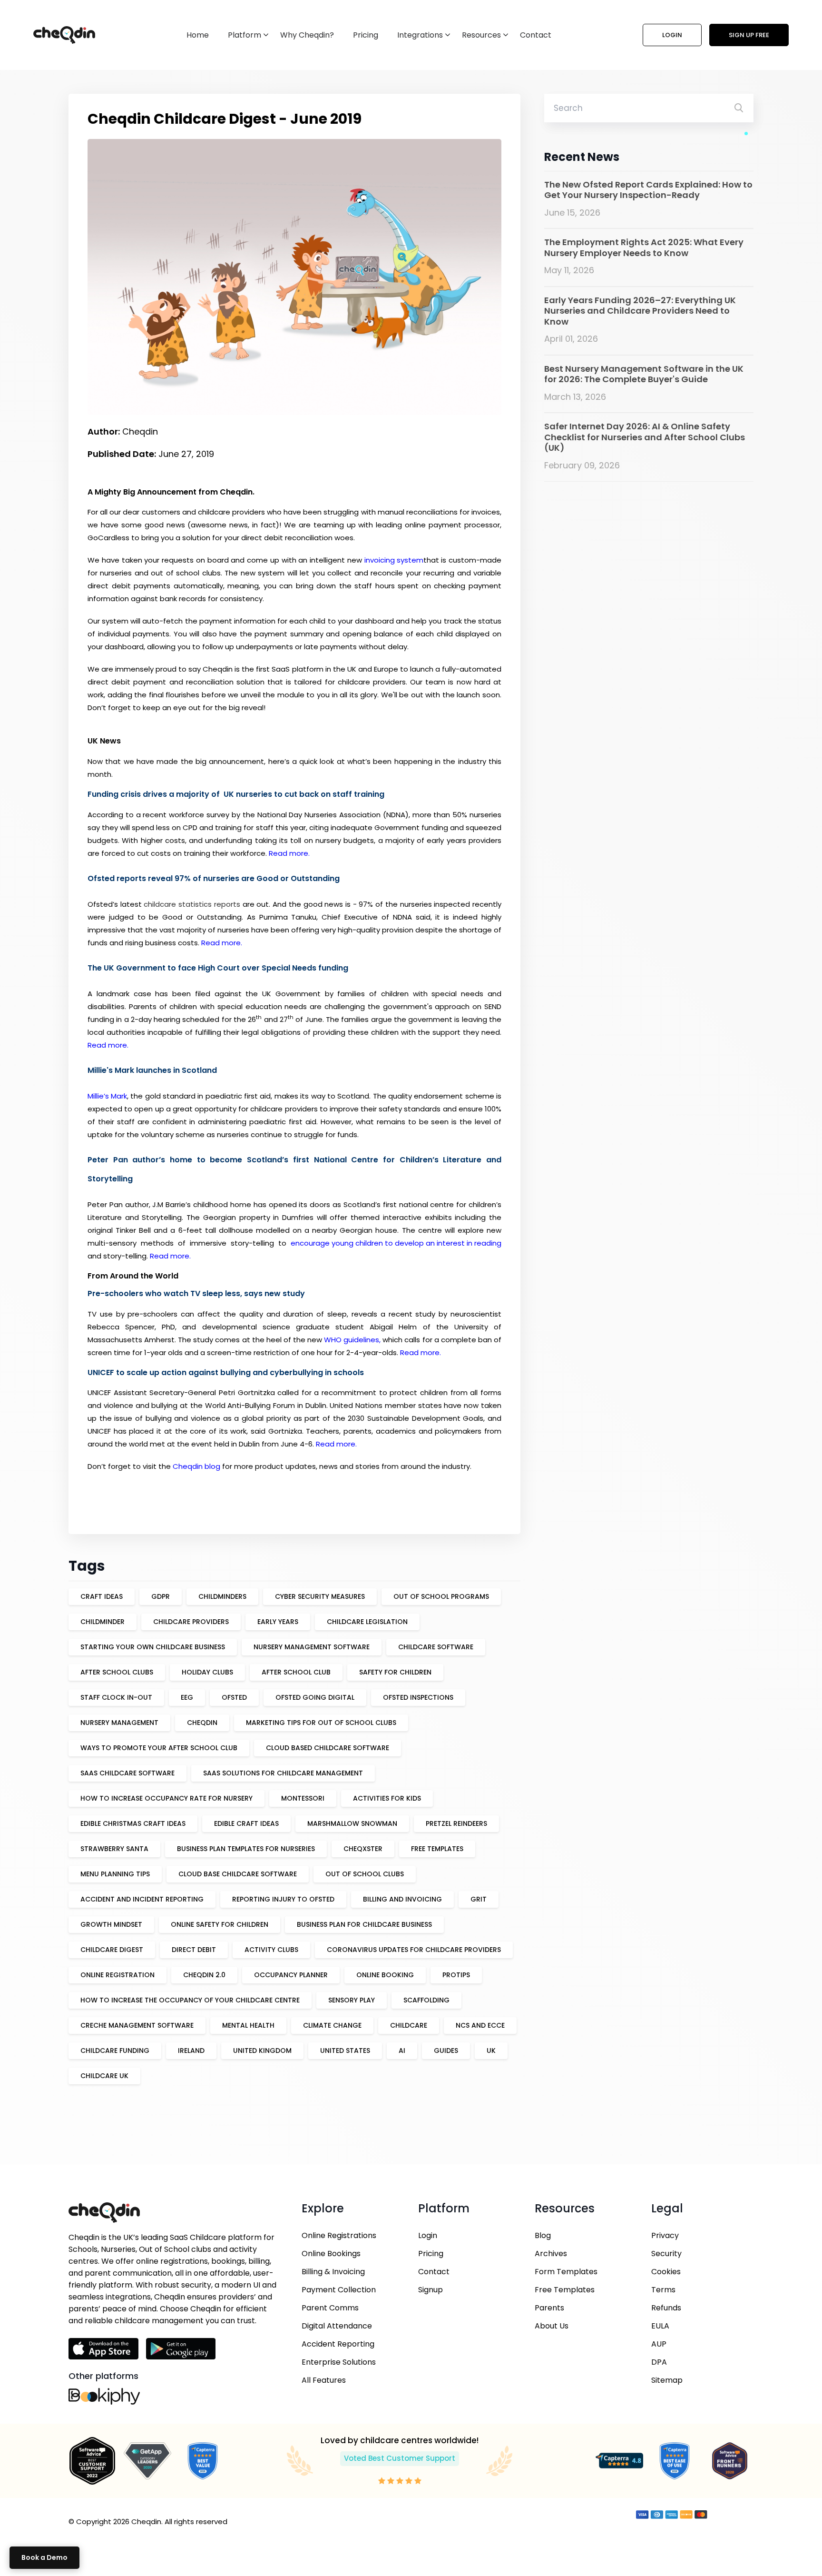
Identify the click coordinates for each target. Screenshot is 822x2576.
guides (446, 2051)
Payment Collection (339, 2290)
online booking (385, 1975)
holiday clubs (207, 1672)
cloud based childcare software (328, 1748)
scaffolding (426, 2000)
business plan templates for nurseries (246, 1849)
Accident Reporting (338, 2344)
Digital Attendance (337, 2326)
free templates (437, 1849)
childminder (103, 1622)
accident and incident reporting (142, 1899)
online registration (117, 1975)
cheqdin (202, 1723)
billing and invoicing (402, 1899)
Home (198, 35)
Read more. (289, 853)
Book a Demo (44, 2557)
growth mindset (111, 1924)
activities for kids (387, 1798)
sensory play (352, 2000)
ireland (191, 2051)
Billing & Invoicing (333, 2272)
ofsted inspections (418, 1697)
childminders (222, 1596)
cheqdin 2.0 (204, 1975)
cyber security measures (320, 1596)
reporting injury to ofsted (283, 1899)
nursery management (119, 1723)
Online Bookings (331, 2254)
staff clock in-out (116, 1697)
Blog (543, 2235)
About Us (552, 2326)
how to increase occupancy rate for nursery (166, 1798)
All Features (324, 2380)
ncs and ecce (480, 2025)
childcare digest (112, 1950)
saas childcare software (127, 1773)
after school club (296, 1672)
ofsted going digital (315, 1697)
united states (345, 2051)
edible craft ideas (246, 1823)
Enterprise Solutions (339, 2362)
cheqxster (363, 1849)
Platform (245, 35)
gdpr (161, 1596)
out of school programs (441, 1596)
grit (479, 1899)
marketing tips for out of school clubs (321, 1723)
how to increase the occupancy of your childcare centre (190, 2000)
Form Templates (566, 2272)
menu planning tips (115, 1874)
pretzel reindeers (456, 1823)
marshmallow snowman (352, 1823)
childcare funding (115, 2051)
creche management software (137, 2025)
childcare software (436, 1647)
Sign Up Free (749, 35)
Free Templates (565, 2290)
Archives (551, 2254)
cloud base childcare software (238, 1874)
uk (491, 2051)
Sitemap (667, 2380)
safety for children (395, 1672)
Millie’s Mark (107, 1096)
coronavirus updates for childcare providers (414, 1950)
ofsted (234, 1697)
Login (672, 35)
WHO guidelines (352, 1340)
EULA (660, 2326)
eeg (187, 1697)
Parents (549, 2308)
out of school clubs (365, 1874)
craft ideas (102, 1596)
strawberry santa (114, 1849)
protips (456, 1975)
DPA (659, 2362)
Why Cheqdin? (307, 35)
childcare (409, 2025)
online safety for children (220, 1924)
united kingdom (262, 2051)
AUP (659, 2344)
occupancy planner (291, 1975)
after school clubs (117, 1672)
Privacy (665, 2235)
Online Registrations (339, 2235)
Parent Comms (330, 2308)
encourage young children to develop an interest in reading (396, 1243)
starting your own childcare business (153, 1647)
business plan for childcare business (364, 1924)
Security (666, 2254)
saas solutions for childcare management (283, 1773)
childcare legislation (367, 1622)
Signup (431, 2290)
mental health (248, 2025)
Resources (481, 35)
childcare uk (104, 2076)
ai (402, 2051)
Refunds (666, 2308)
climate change (332, 2025)
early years (278, 1622)
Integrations (420, 35)
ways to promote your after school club (159, 1748)
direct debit (194, 1950)
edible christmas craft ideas (133, 1823)
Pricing (366, 35)
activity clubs (271, 1950)
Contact (536, 35)
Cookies (666, 2272)
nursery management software (312, 1647)
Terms (663, 2290)
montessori (303, 1798)
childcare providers (191, 1622)
